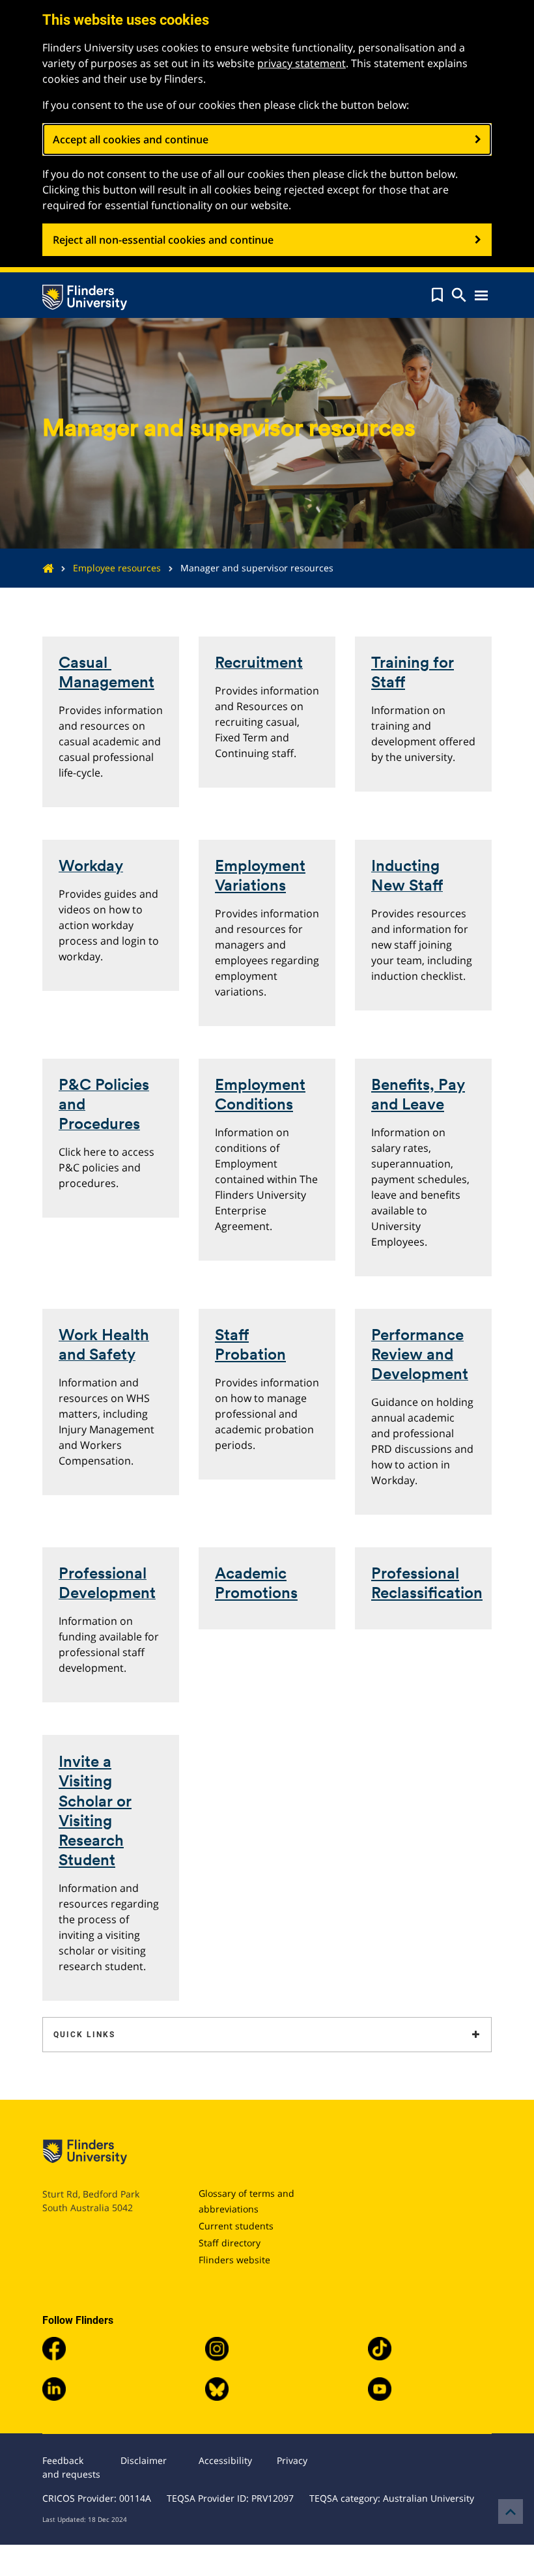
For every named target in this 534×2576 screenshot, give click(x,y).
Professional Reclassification (427, 1583)
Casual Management (106, 672)
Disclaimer (144, 2460)
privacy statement (302, 63)
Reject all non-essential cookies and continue (163, 240)
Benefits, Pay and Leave (418, 1094)
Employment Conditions (260, 1094)
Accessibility (225, 2460)
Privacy (292, 2460)
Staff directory (230, 2243)
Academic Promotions (256, 1583)
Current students (236, 2226)
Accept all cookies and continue (131, 139)
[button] (437, 295)
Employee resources (117, 568)
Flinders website (234, 2260)
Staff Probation (250, 1344)
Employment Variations (260, 875)
